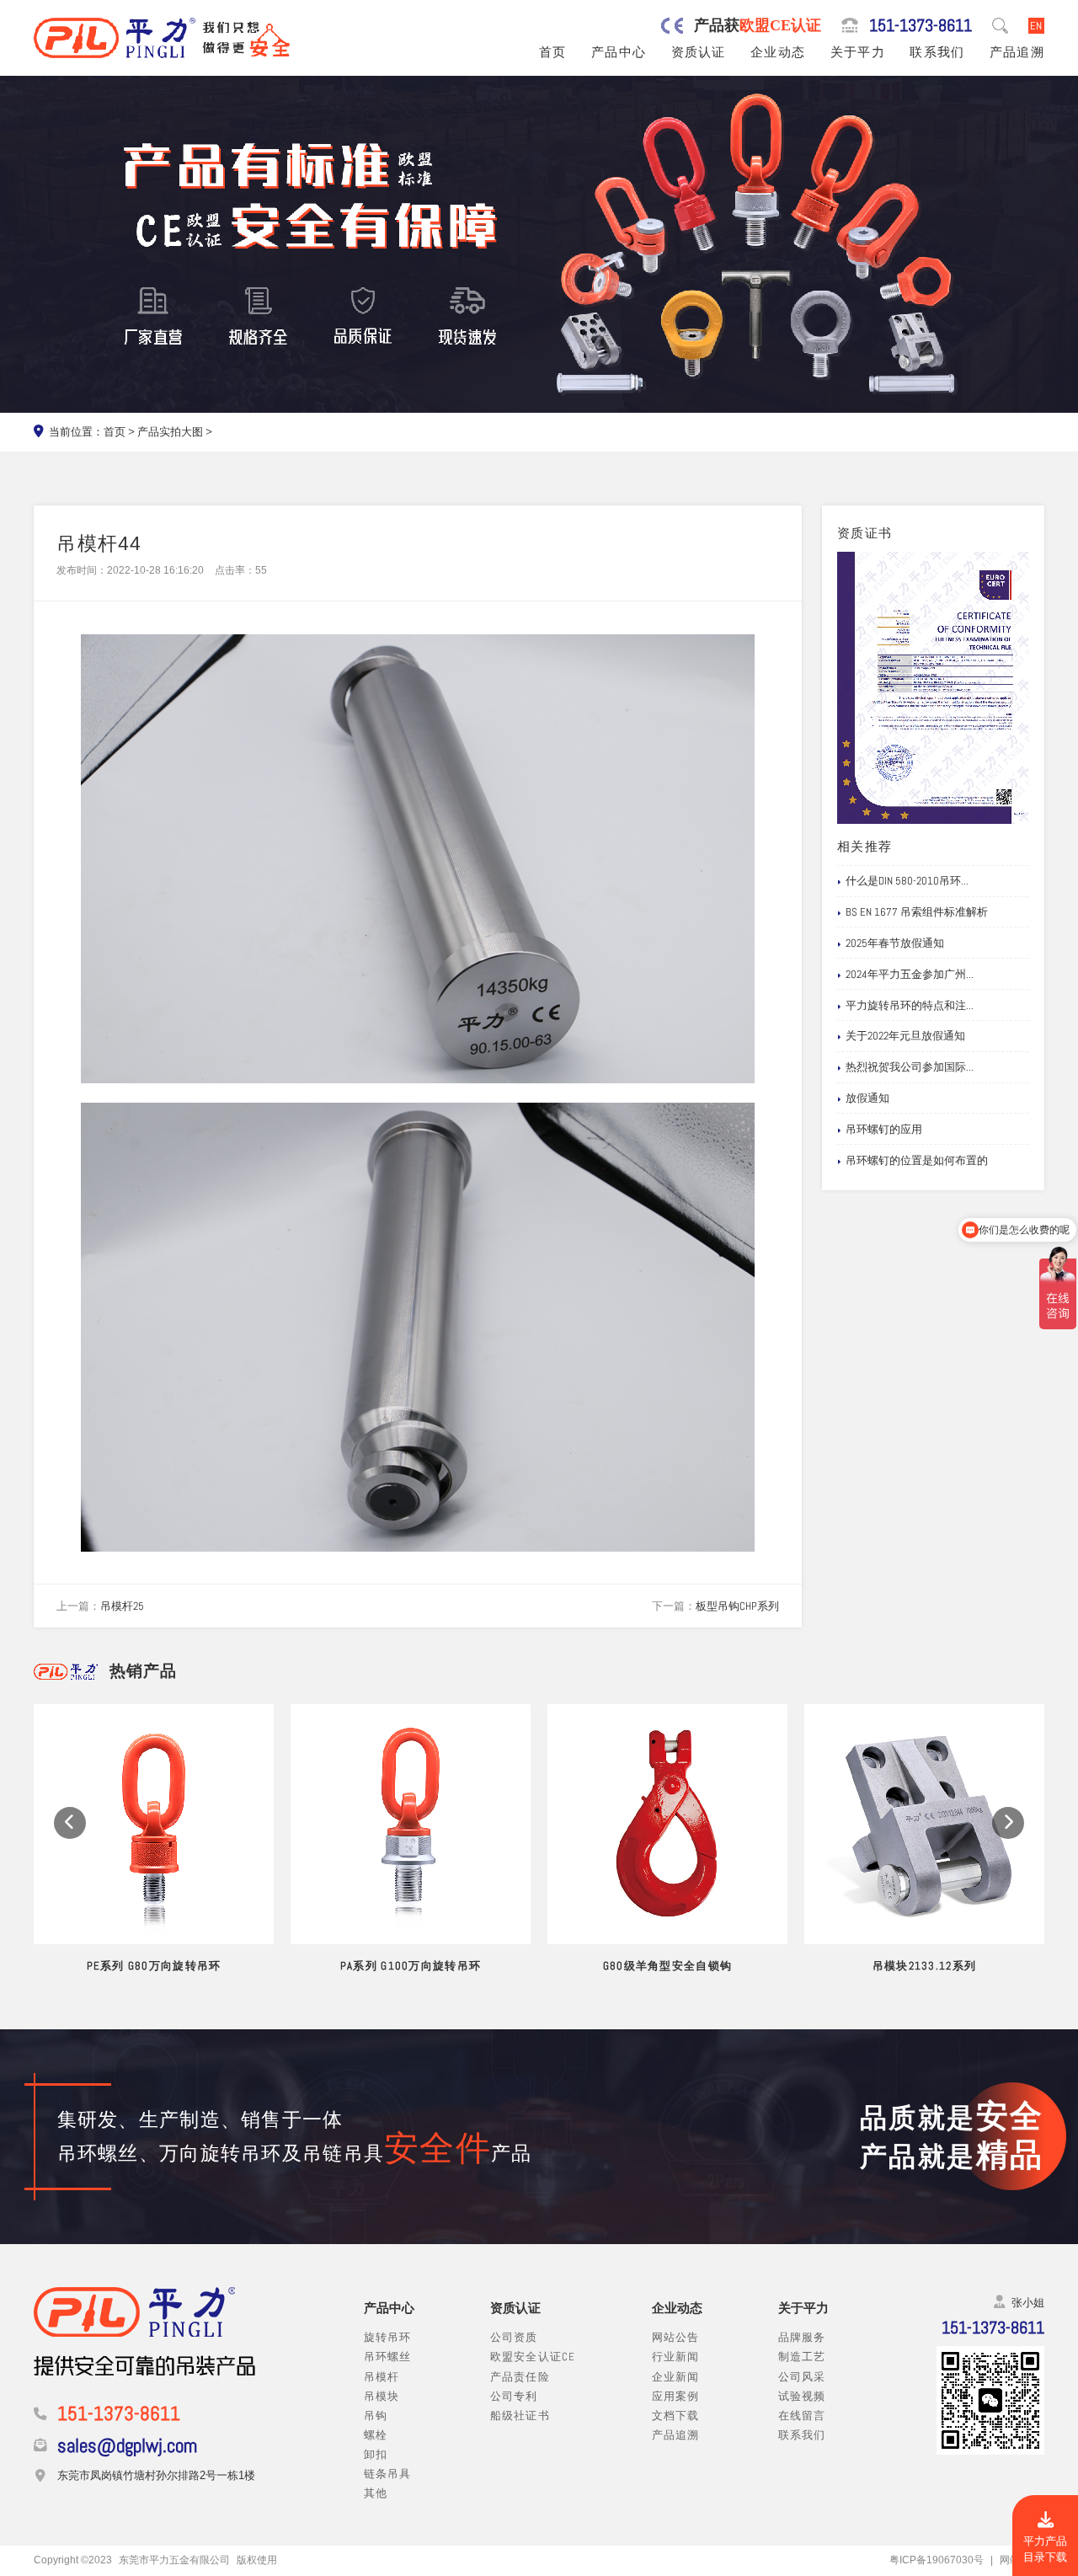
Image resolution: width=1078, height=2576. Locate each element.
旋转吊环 (388, 2337)
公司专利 (514, 2396)
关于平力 (858, 52)
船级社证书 (520, 2416)
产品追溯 (1017, 52)
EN (1036, 26)
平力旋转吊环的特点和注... (910, 1005)
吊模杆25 (122, 1606)
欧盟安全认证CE (533, 2357)
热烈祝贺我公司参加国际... (910, 1067)
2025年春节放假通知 (895, 943)
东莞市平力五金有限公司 (174, 2560)
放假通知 (867, 1098)
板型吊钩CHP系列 (737, 1606)
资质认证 (699, 52)
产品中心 (619, 52)
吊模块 (382, 2396)
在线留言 (802, 2416)
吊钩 (376, 2416)
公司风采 (802, 2377)
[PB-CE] (933, 688)
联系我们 (937, 52)
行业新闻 (676, 2357)
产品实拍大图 (170, 432)
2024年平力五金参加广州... (910, 974)
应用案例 (676, 2396)
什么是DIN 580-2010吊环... (907, 881)
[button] (70, 1823)
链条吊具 (388, 2474)
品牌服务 (802, 2337)
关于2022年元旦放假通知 (905, 1036)
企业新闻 (676, 2377)
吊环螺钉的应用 (884, 1129)
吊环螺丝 (388, 2357)
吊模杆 (382, 2377)
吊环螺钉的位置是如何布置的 (917, 1160)
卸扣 (376, 2454)
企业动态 (778, 52)
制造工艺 (802, 2357)
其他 (376, 2493)
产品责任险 (520, 2377)
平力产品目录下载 (1045, 2549)
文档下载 (676, 2416)
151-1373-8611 (921, 26)
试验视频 (802, 2396)
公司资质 (514, 2337)
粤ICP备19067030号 (937, 2560)
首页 (553, 52)
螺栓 (376, 2435)
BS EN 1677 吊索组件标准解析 (917, 912)
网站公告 (676, 2337)
